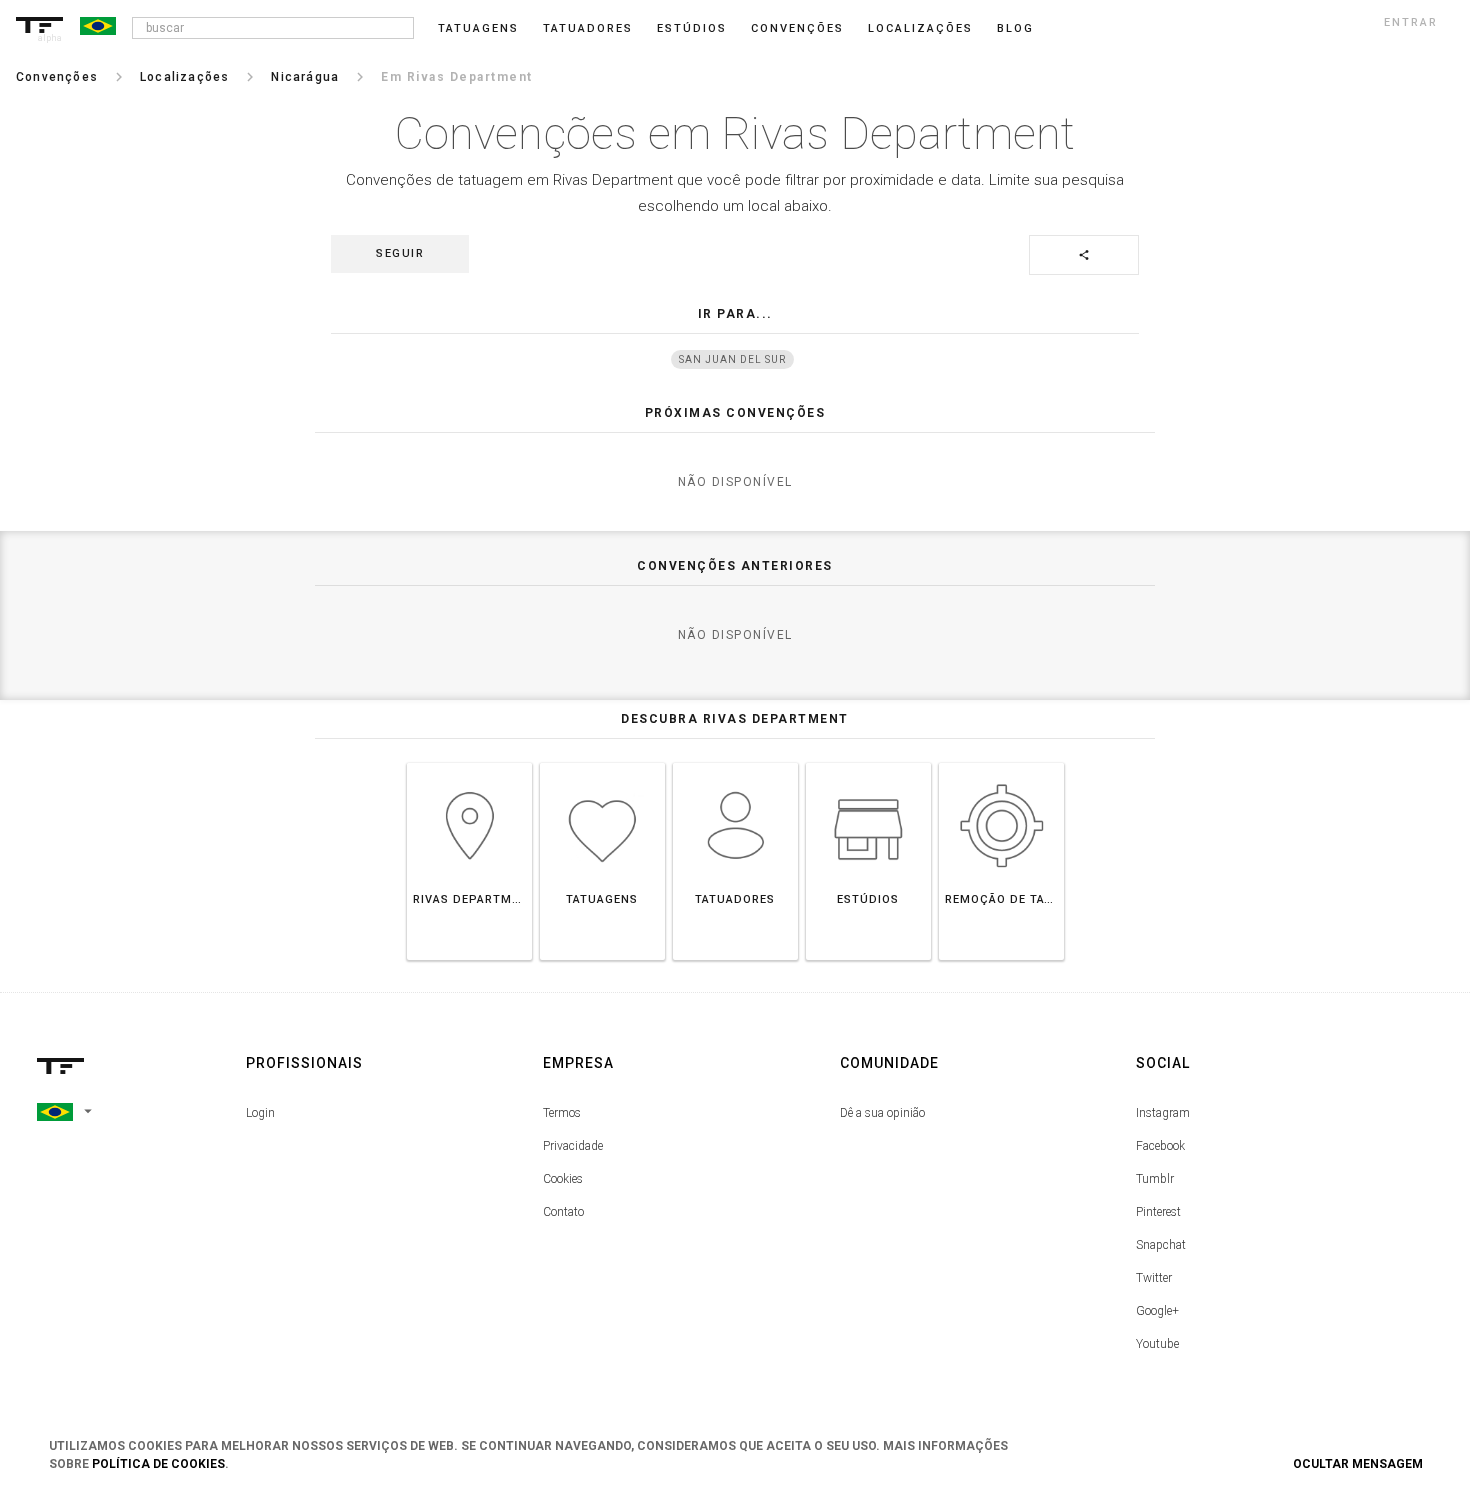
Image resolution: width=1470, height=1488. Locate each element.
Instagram (1163, 1113)
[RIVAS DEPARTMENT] (469, 762)
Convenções (797, 28)
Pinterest (1158, 1212)
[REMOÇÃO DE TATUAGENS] (1001, 762)
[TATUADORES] (735, 762)
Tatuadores (588, 28)
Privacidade (573, 1146)
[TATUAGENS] (602, 762)
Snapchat (1161, 1245)
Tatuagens (478, 28)
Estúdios (692, 28)
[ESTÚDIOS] (868, 762)
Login (260, 1113)
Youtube (1157, 1344)
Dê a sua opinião (882, 1113)
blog (1015, 28)
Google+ (1157, 1311)
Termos (562, 1113)
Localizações (920, 28)
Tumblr (1155, 1179)
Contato (563, 1212)
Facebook (1160, 1146)
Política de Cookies (158, 1464)
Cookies (563, 1179)
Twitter (1154, 1278)
